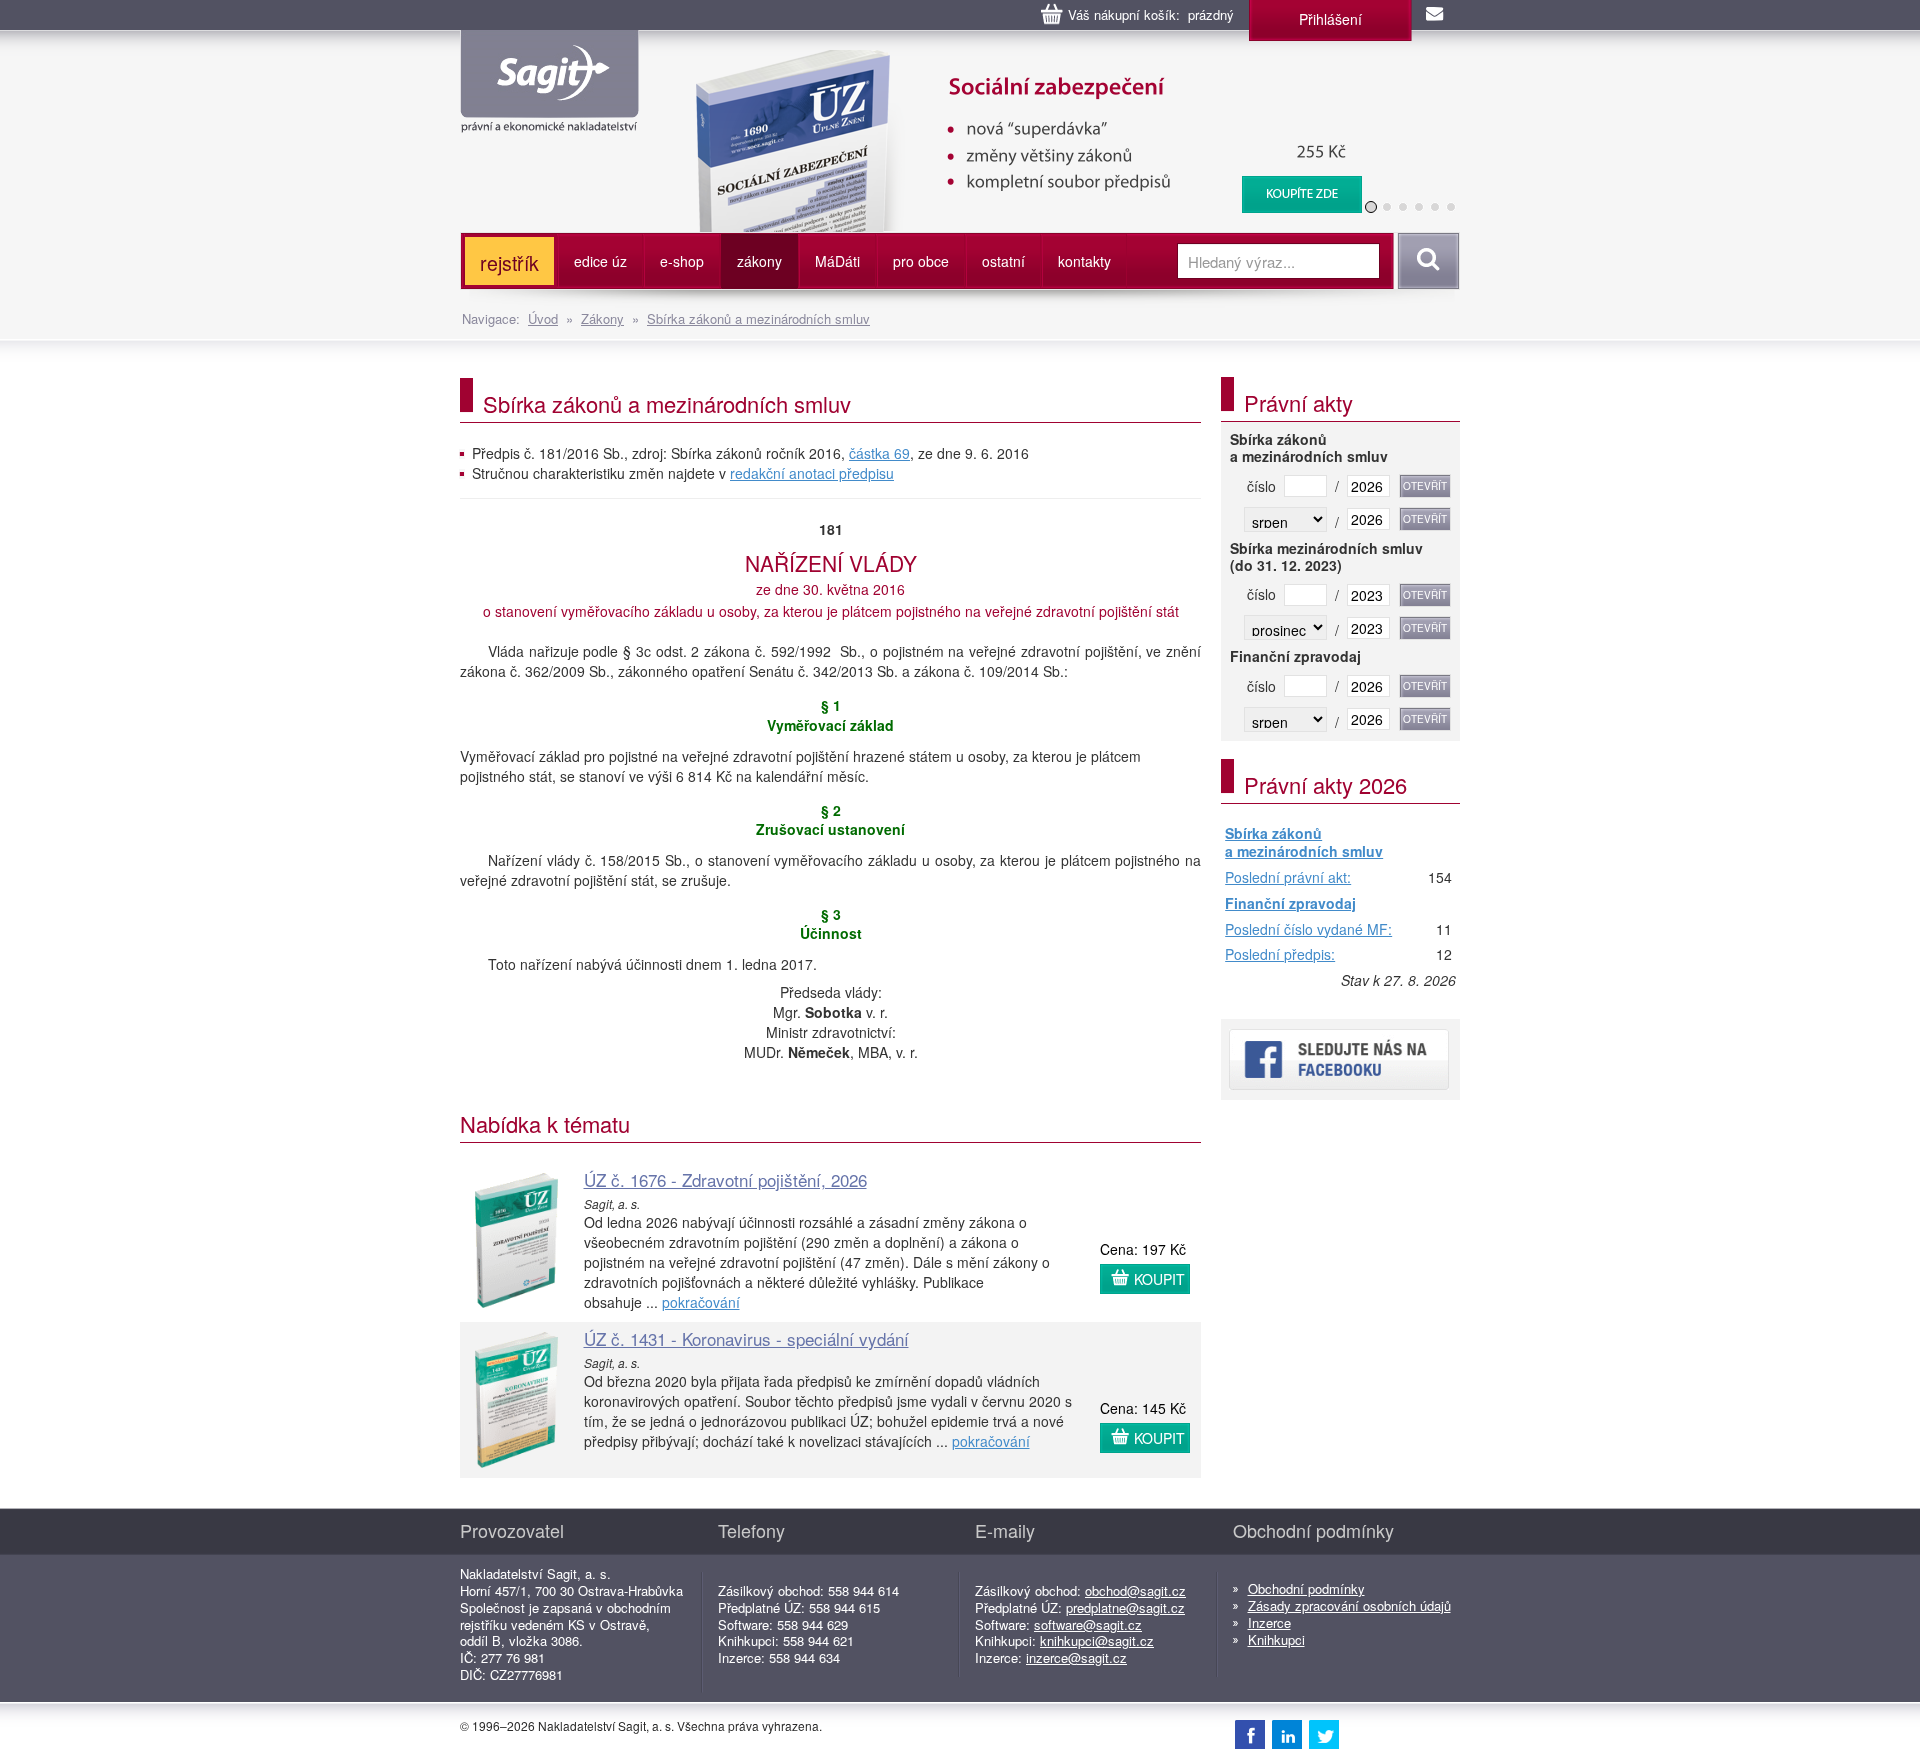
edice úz (600, 261)
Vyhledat (1425, 261)
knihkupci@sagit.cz (1097, 1640)
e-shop (682, 261)
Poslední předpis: (1280, 955)
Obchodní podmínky (1306, 1588)
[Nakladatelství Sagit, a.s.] (549, 116)
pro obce (921, 261)
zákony (759, 261)
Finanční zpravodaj (1290, 904)
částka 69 (879, 453)
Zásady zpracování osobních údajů (1349, 1605)
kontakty (1084, 261)
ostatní (1003, 261)
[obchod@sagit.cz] (1436, 15)
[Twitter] (1324, 1734)
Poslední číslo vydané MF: (1308, 930)
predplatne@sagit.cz (1125, 1607)
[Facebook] (1250, 1734)
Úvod (543, 318)
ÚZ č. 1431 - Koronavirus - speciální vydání (746, 1338)
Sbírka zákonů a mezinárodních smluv (758, 318)
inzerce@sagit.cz (1076, 1657)
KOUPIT (1159, 1279)
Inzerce (1269, 1622)
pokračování (701, 1302)
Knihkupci (1276, 1639)
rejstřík (509, 262)
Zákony (602, 318)
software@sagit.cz (1088, 1624)
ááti (837, 261)
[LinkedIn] (1287, 1734)
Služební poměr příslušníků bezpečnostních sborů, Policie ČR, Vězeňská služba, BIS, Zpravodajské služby (1062, 70)
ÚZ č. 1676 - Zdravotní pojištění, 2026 (725, 1179)
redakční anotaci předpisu (812, 473)
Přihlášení (1330, 19)
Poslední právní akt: (1288, 878)
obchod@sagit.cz (1135, 1590)
